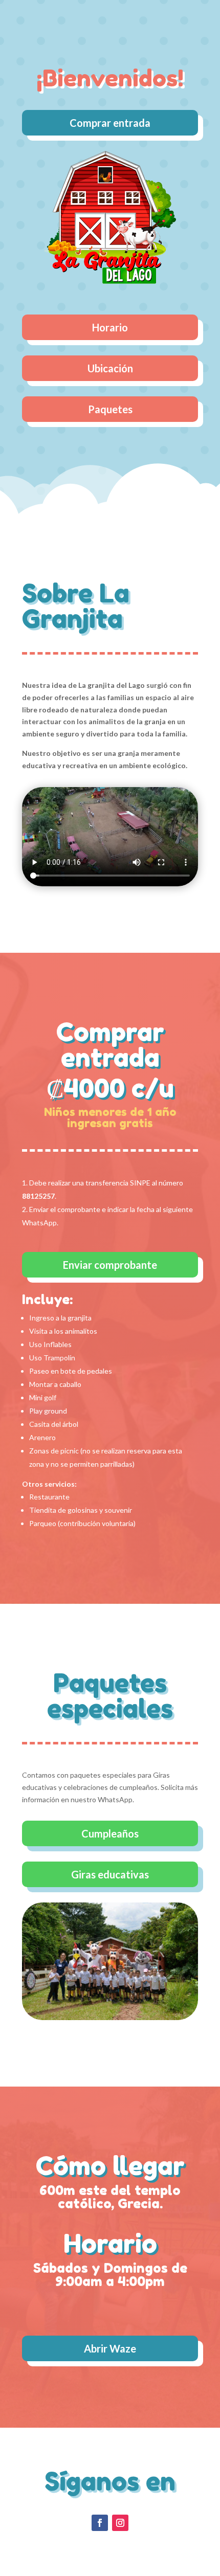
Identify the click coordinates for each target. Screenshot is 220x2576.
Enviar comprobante (110, 1265)
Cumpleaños (110, 1833)
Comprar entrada (110, 123)
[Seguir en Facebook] (100, 2523)
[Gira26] (110, 2017)
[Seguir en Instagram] (120, 2523)
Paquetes (110, 409)
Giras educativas (110, 1874)
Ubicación (110, 368)
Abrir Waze (110, 2348)
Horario (110, 327)
